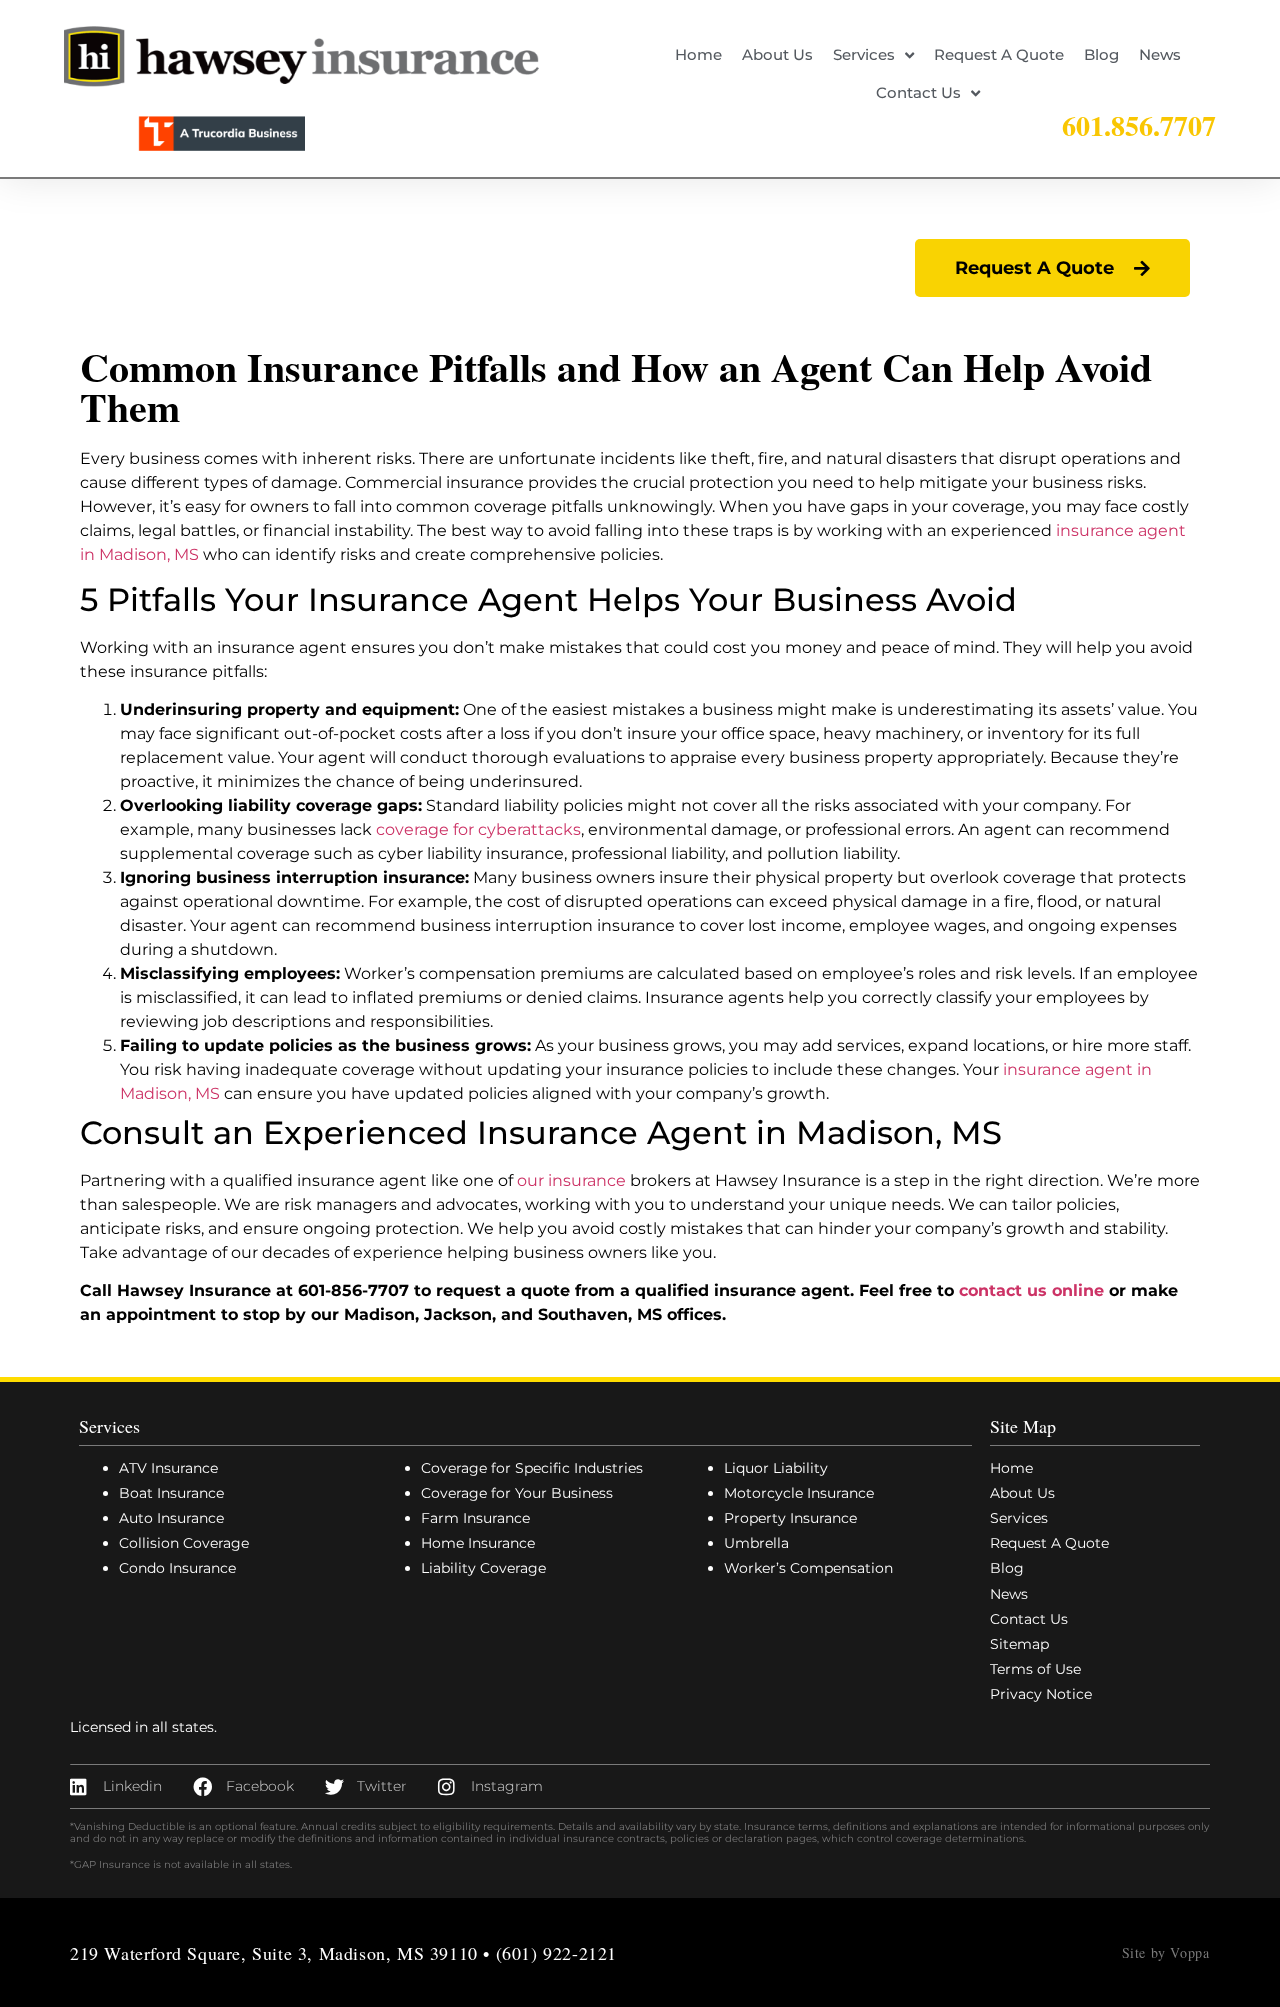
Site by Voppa (1166, 1952)
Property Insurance (790, 1518)
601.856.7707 (1139, 125)
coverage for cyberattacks (478, 829)
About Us (777, 54)
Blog (1101, 54)
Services (864, 54)
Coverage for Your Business (517, 1493)
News (1160, 54)
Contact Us (918, 92)
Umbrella (756, 1543)
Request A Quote (999, 54)
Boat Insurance (171, 1493)
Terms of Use (1035, 1669)
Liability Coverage (483, 1568)
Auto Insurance (171, 1518)
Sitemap (1019, 1644)
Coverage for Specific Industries (532, 1468)
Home (698, 54)
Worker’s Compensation (808, 1568)
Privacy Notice (1041, 1694)
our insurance (571, 1180)
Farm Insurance (475, 1518)
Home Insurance (478, 1543)
